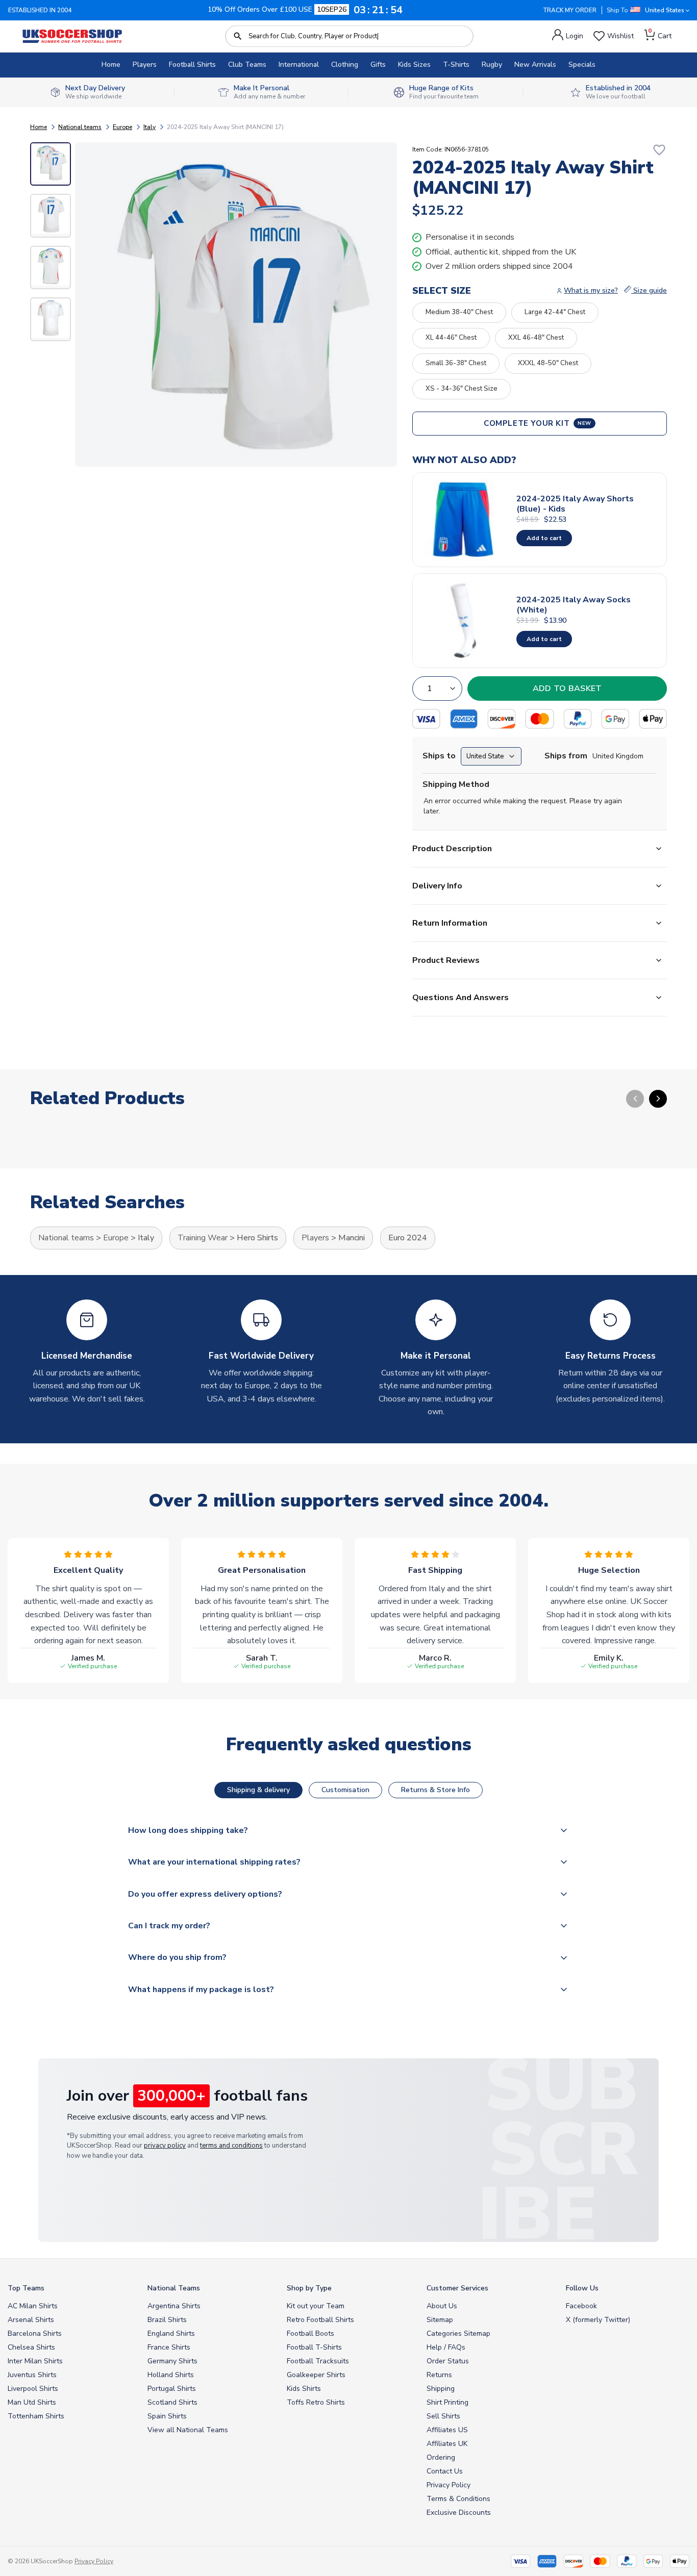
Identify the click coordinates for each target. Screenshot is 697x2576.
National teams (80, 127)
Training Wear (203, 1238)
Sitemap (440, 2320)
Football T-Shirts (314, 2347)
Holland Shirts (171, 2375)
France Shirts (169, 2347)
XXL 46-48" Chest (536, 338)
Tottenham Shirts (36, 2416)
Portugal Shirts (172, 2389)
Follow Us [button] (582, 2288)
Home (111, 65)
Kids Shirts (304, 2389)
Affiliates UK (447, 2444)
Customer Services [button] (457, 2288)
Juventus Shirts (32, 2375)
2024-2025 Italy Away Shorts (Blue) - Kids (575, 504)
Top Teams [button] (26, 2288)
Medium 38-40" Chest (459, 312)
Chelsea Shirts (31, 2347)
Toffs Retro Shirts (316, 2402)
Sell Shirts (443, 2416)
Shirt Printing (447, 2402)
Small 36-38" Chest (456, 363)
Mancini (352, 1238)
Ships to (439, 756)
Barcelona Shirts (35, 2333)
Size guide (649, 290)
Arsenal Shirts (31, 2320)
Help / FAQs (446, 2347)
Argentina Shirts (174, 2306)
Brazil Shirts (167, 2320)
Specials (582, 65)
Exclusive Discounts (459, 2513)
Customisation (345, 1790)
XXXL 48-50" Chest (548, 363)
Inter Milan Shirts (35, 2361)
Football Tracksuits (318, 2361)
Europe (122, 127)
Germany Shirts (172, 2361)
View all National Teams (188, 2430)
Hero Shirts (257, 1238)
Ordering (441, 2457)
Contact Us (445, 2471)
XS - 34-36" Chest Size (462, 389)
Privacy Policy (449, 2485)
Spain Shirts (167, 2416)
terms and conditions (231, 2146)
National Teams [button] (174, 2288)
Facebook (581, 2306)
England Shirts (171, 2333)
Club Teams (247, 65)
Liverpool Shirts (33, 2389)
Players (145, 65)
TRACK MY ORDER (570, 10)
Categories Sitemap (458, 2333)
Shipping (441, 2389)
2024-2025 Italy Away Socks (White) (574, 605)
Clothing (345, 65)
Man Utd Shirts (32, 2402)
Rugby (492, 65)
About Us (442, 2306)
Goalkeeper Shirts (316, 2375)
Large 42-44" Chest (555, 312)
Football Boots (310, 2333)
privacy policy (165, 2146)
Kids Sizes (414, 65)
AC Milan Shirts (33, 2306)
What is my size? (591, 290)
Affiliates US (447, 2430)
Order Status (448, 2361)
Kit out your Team (316, 2306)
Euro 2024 (408, 1238)
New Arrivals (535, 65)
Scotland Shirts (172, 2402)
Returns (439, 2375)
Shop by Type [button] (309, 2288)
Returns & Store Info (435, 1790)
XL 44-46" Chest (451, 338)
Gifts (378, 65)
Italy (150, 127)
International (299, 65)
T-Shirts (456, 65)
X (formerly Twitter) (598, 2320)
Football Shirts (192, 65)
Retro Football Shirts (320, 2320)
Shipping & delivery (258, 1790)
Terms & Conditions (458, 2499)
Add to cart (544, 538)
